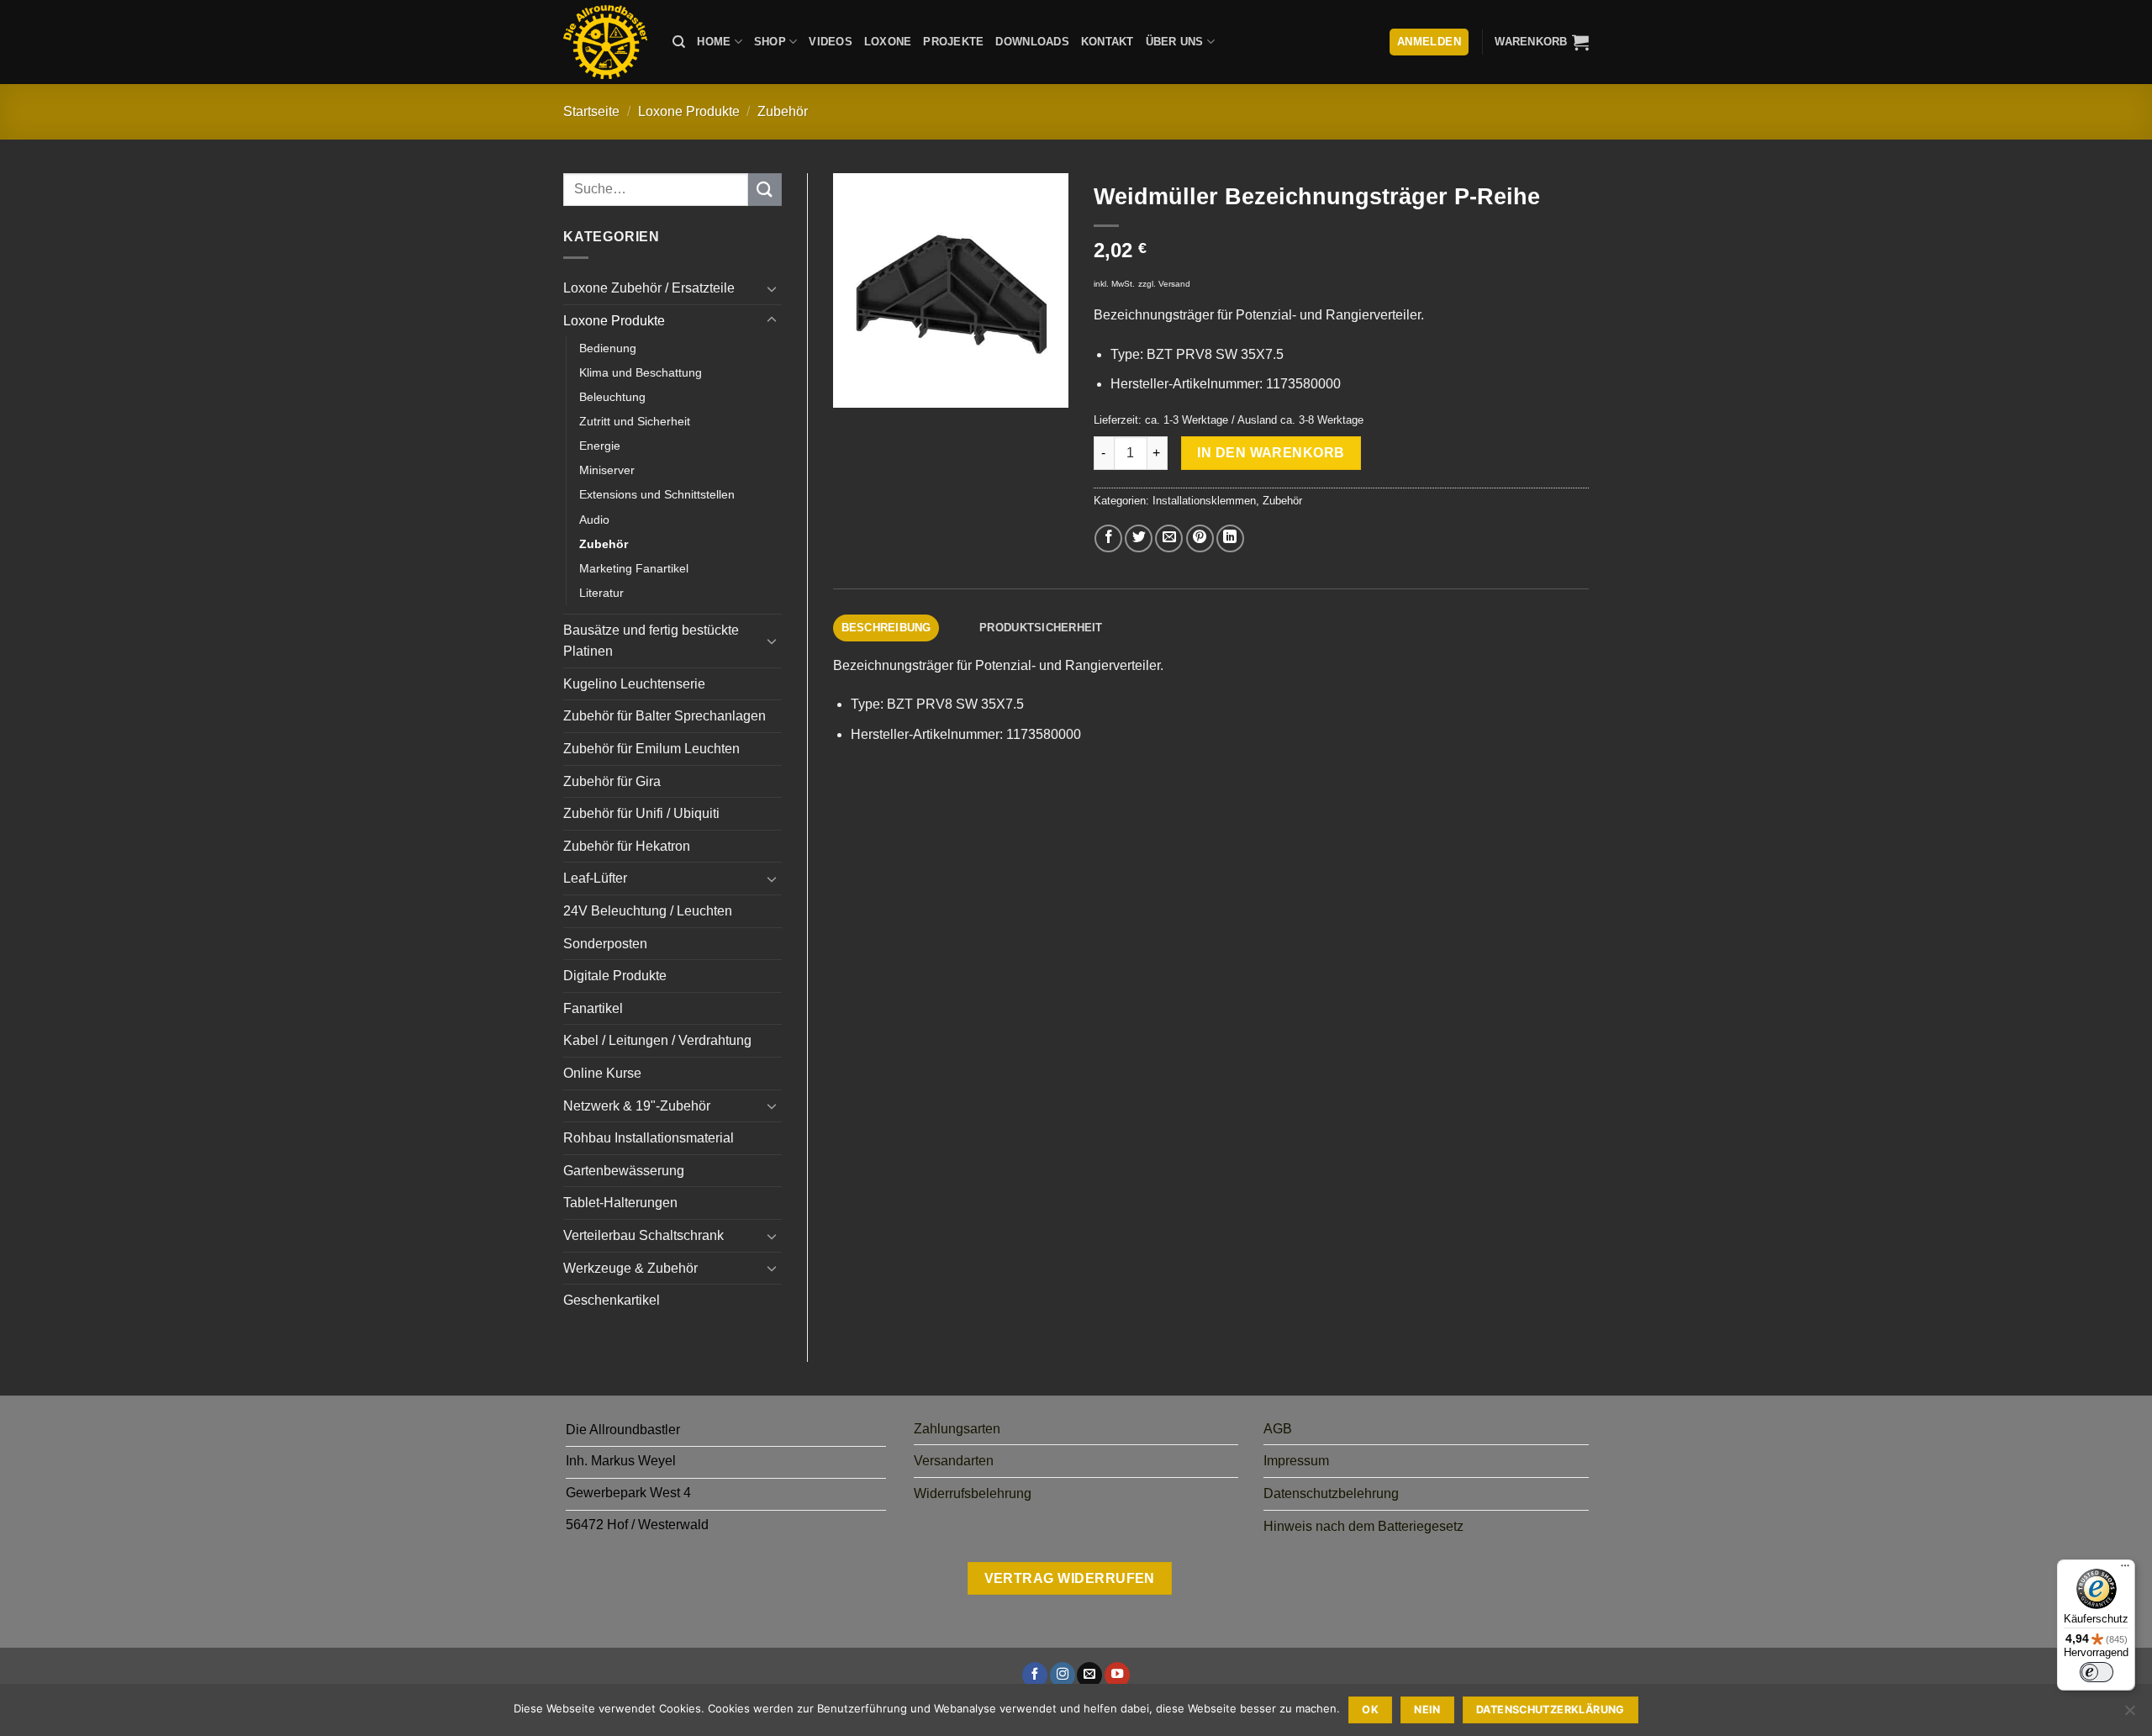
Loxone (888, 42)
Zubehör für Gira (612, 781)
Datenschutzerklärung (1551, 1710)
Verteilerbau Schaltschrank (643, 1235)
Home (714, 42)
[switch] (2097, 1672)
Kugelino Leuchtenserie (634, 684)
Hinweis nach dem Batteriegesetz (1363, 1526)
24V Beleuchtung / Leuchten (648, 911)
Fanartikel (593, 1008)
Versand (1174, 284)
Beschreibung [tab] (886, 628)
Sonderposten (605, 944)
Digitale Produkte (615, 976)
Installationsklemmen (1204, 501)
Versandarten (954, 1461)
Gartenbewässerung (624, 1171)
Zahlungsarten (957, 1429)
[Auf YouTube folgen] (1117, 1675)
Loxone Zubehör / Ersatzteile (649, 288)
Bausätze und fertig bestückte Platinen (651, 641)
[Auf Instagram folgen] (1063, 1675)
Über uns (1175, 42)
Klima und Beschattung (641, 372)
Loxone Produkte (689, 111)
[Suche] (679, 42)
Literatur (601, 593)
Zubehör (783, 111)
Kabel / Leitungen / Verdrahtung (657, 1040)
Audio (594, 520)
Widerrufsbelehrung (973, 1493)
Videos (831, 42)
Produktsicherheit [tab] (1041, 628)
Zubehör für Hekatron (627, 846)
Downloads (1032, 42)
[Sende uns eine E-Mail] (1089, 1675)
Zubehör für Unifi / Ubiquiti (641, 813)
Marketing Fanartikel (634, 568)
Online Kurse (602, 1073)
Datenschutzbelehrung (1331, 1493)
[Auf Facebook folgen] (1035, 1675)
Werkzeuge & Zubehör (630, 1268)
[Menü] (2125, 1570)
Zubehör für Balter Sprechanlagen (665, 716)
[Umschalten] (772, 288)
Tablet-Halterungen (620, 1203)
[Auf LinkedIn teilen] (1230, 538)
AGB (1278, 1429)
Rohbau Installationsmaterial (649, 1138)
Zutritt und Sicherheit (635, 421)
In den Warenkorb (1271, 453)
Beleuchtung (612, 397)
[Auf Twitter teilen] (1139, 538)
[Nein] (2129, 1715)
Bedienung (608, 348)
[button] (1542, 42)
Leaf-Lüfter (595, 878)
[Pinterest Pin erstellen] (1200, 538)
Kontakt (1108, 42)
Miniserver (607, 470)
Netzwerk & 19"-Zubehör (637, 1106)
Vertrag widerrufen (1070, 1578)
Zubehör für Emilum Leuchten (651, 749)
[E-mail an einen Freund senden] (1169, 538)
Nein (1427, 1710)
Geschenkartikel (612, 1300)
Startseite (591, 111)
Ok (1370, 1710)
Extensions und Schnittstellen (657, 494)
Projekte (953, 42)
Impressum (1296, 1461)
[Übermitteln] (765, 190)
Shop (770, 42)
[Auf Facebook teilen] (1108, 538)
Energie (600, 446)
